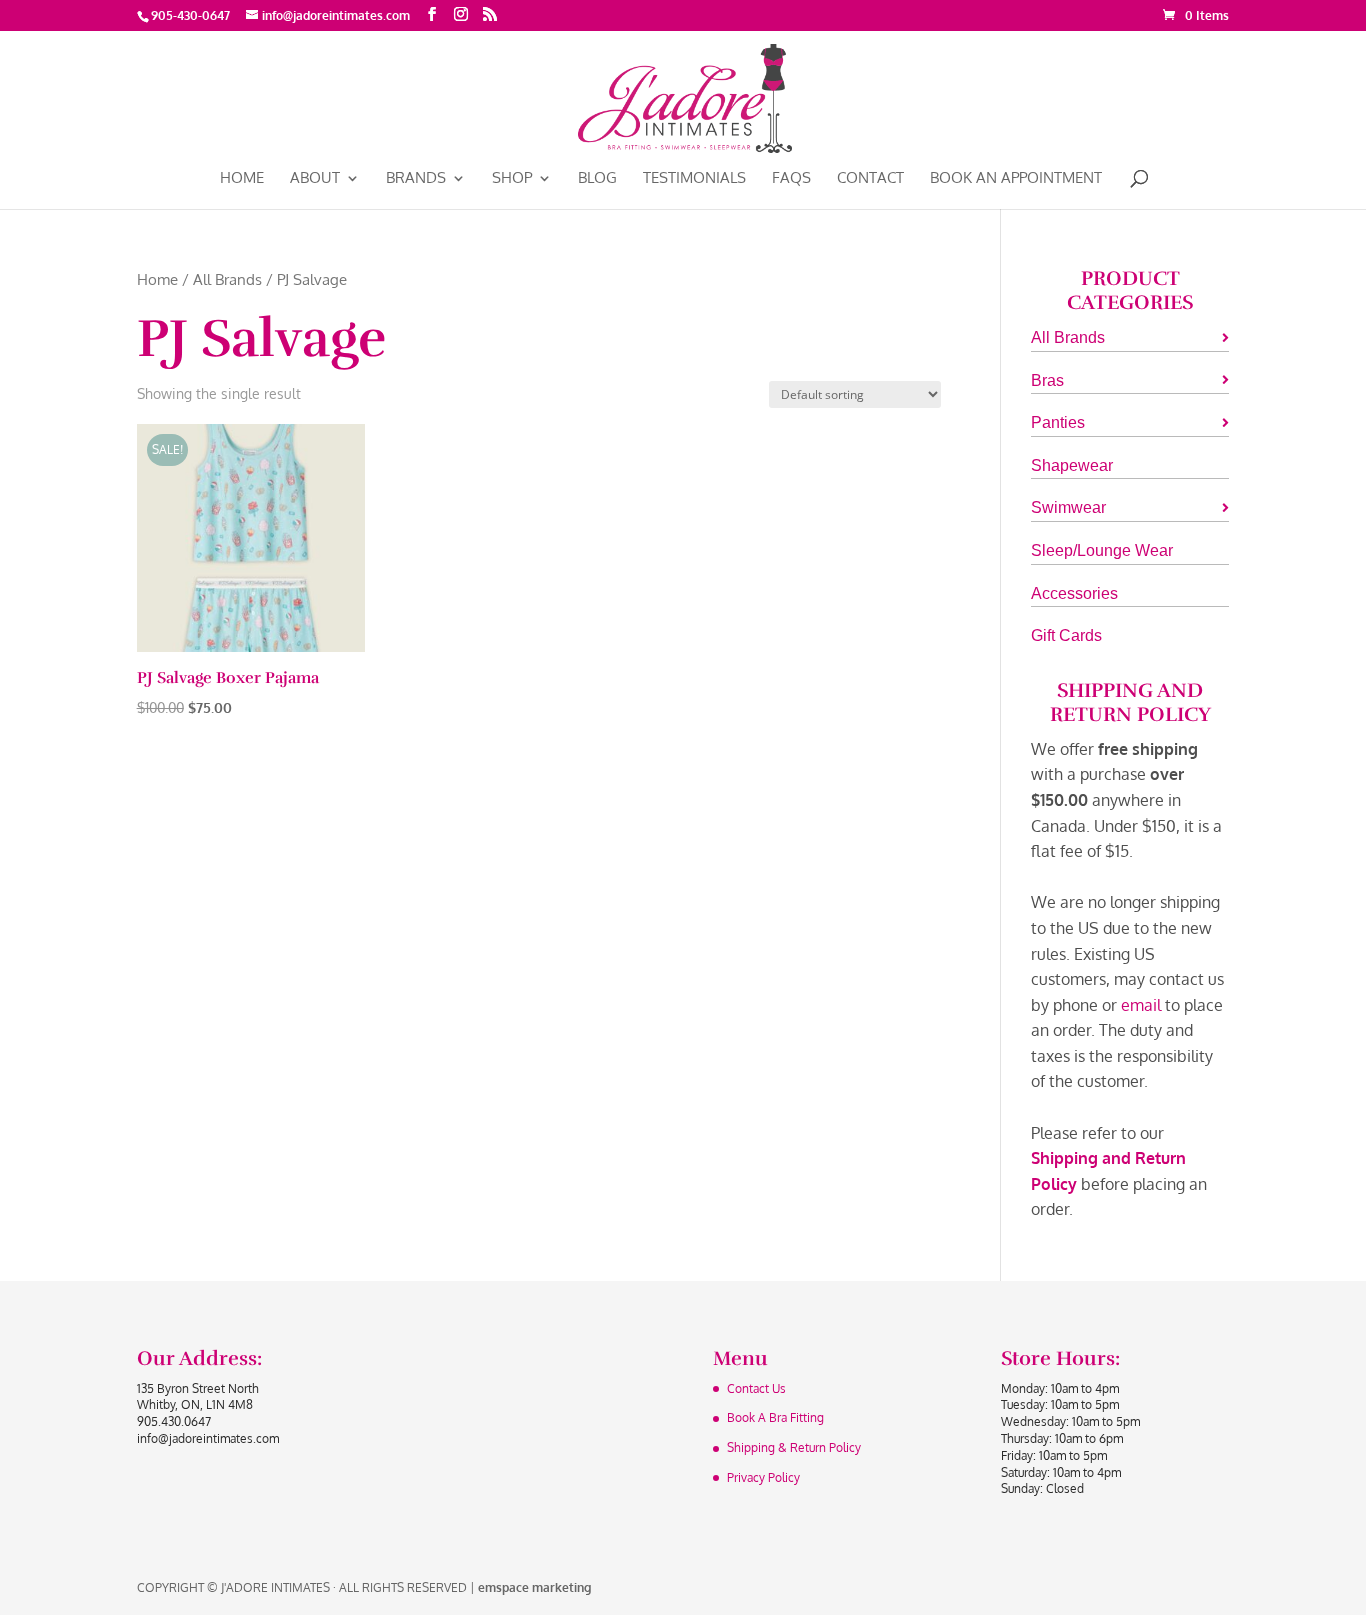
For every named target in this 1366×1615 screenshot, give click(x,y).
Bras (1047, 380)
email (1141, 1005)
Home (242, 179)
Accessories (1074, 593)
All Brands (227, 279)
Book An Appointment (1016, 179)
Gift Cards (1066, 635)
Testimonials (694, 179)
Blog (597, 179)
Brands (416, 179)
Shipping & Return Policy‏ (794, 1447)
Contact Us (756, 1388)
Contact (870, 179)
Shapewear (1072, 465)
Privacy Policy (763, 1477)
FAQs (791, 179)
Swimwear (1068, 507)
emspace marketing (534, 1587)
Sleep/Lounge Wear (1102, 550)
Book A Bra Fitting (775, 1417)
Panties (1058, 422)
